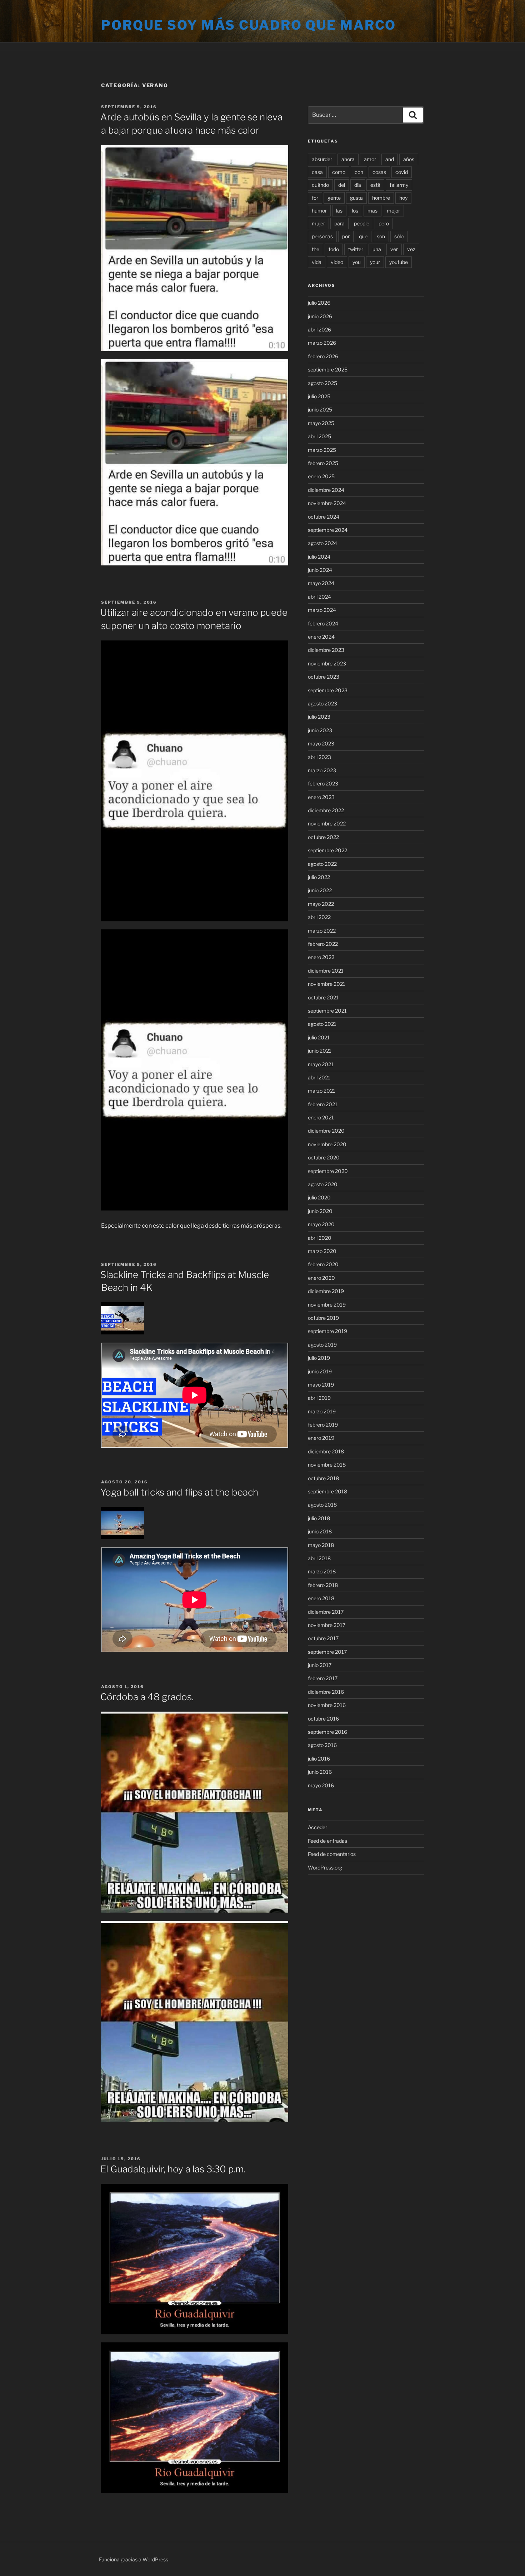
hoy (403, 198)
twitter (356, 249)
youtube (399, 262)
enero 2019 (321, 1438)
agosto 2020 (323, 1184)
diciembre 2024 (326, 490)
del (342, 185)
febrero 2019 (323, 1425)
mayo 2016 (321, 1785)
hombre (381, 198)
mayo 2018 (321, 1545)
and (390, 159)
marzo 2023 (322, 770)
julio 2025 (319, 396)
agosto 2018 (322, 1505)
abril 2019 (319, 1398)
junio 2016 (320, 1772)
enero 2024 (321, 637)
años (409, 159)
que (363, 236)
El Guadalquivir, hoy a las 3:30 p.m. (173, 2169)
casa (317, 172)
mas (372, 211)
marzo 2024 (322, 610)
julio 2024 (319, 557)
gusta (356, 198)
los (355, 211)
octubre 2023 (324, 677)
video (337, 262)
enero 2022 (321, 957)
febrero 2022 (323, 944)
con (359, 172)
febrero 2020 (323, 1264)
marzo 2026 (322, 343)
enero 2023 (321, 797)
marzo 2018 (322, 1571)
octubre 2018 (323, 1478)
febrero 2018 (323, 1585)
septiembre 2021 (327, 1011)
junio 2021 (320, 1051)
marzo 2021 (322, 1091)
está (375, 185)
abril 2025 (319, 436)
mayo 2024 (321, 583)
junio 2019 (320, 1371)
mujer (318, 223)
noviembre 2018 (327, 1465)
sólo (399, 236)
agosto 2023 (322, 703)
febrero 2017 (323, 1678)
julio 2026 (319, 303)
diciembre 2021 (326, 971)
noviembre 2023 (327, 663)
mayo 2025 (321, 423)
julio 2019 (319, 1358)
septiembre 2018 (327, 1491)
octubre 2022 (323, 837)
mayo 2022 (321, 904)
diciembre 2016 (326, 1692)
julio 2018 (319, 1518)
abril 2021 (319, 1077)
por (346, 236)
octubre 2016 (323, 1719)
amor (370, 159)
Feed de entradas (327, 1841)
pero (384, 223)
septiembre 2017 (327, 1652)
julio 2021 (319, 1037)
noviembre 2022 (327, 823)
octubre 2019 (323, 1318)
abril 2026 (319, 330)
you (357, 262)
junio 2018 (320, 1531)
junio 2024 (320, 570)
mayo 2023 (321, 743)
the (316, 249)
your (375, 262)
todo (334, 249)
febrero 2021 (323, 1104)
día (358, 185)
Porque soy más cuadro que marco (249, 25)
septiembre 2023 (328, 690)
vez (411, 249)
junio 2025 (320, 410)
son (381, 236)
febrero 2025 (323, 463)
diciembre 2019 (326, 1291)
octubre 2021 (323, 997)
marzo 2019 (322, 1411)
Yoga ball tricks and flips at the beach (179, 1492)
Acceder (317, 1827)
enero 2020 (321, 1278)
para (339, 223)
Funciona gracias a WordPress (134, 2559)
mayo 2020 (321, 1224)
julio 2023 (319, 717)
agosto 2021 (322, 1024)
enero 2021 (321, 1117)
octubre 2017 (323, 1638)
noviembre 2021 (327, 984)
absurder (322, 159)
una (377, 249)
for (315, 198)
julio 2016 (319, 1759)
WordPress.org (325, 1868)
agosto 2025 (322, 383)
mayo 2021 (321, 1064)
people (362, 223)
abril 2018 (319, 1558)
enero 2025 (321, 476)
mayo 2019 (321, 1385)
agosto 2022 (322, 864)
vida (317, 262)
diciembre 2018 (326, 1451)
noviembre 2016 (327, 1705)
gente (334, 198)
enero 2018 (321, 1598)
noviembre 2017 (327, 1625)
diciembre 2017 (326, 1612)
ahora (348, 159)
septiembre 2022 (327, 850)
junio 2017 (320, 1665)
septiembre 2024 (328, 530)
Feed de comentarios (332, 1854)
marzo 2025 (322, 450)
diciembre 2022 (326, 810)
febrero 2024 (323, 623)
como (339, 172)
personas (322, 236)
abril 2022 (319, 917)
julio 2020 (319, 1197)
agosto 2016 (322, 1745)
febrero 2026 (323, 356)
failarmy (399, 185)
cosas (379, 172)
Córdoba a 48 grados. (147, 1697)
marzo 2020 (322, 1251)
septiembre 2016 (327, 1732)
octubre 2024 (324, 517)
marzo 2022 (322, 931)
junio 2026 (320, 316)
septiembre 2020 (328, 1171)
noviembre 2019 (327, 1305)
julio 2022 (319, 877)
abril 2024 (319, 597)
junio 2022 (320, 890)
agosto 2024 (322, 543)
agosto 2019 (322, 1345)
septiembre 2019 (327, 1331)
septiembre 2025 (328, 370)
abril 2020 (320, 1238)
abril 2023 (319, 757)
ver (394, 249)
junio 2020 (320, 1211)
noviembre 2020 (327, 1144)
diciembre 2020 (326, 1131)
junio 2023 (320, 730)
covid (402, 172)
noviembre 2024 (327, 503)
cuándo (320, 185)
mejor (393, 211)
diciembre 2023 (326, 650)
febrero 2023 (323, 783)
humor (319, 211)
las (339, 211)
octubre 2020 (324, 1157)
